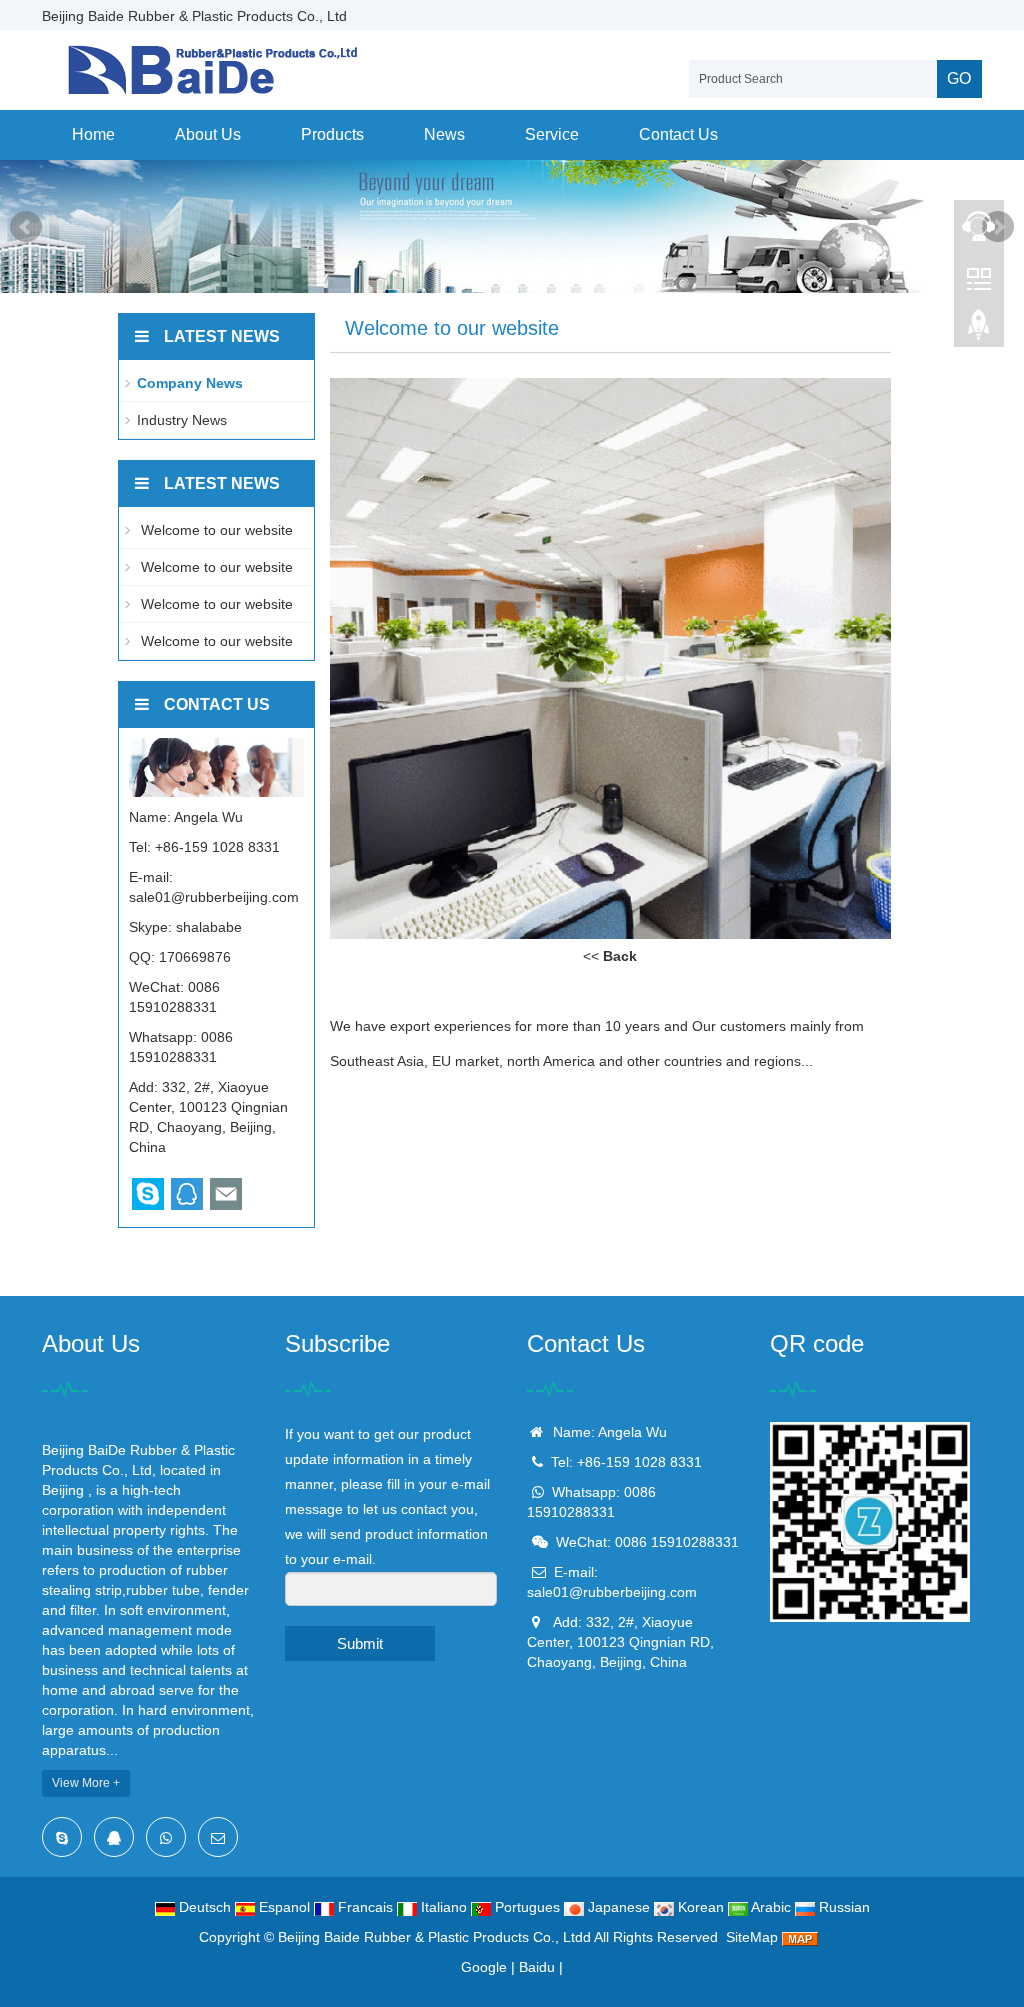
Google (484, 1967)
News (444, 134)
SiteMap (752, 1937)
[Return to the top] (979, 331)
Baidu (537, 1967)
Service (552, 134)
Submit (360, 1643)
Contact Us (678, 134)
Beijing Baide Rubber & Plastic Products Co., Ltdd (434, 1937)
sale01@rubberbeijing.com (214, 897)
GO (959, 78)
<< (610, 956)
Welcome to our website (215, 530)
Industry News (182, 420)
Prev (26, 227)
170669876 (195, 957)
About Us (208, 134)
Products (332, 134)
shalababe (209, 927)
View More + (86, 1783)
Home (93, 134)
